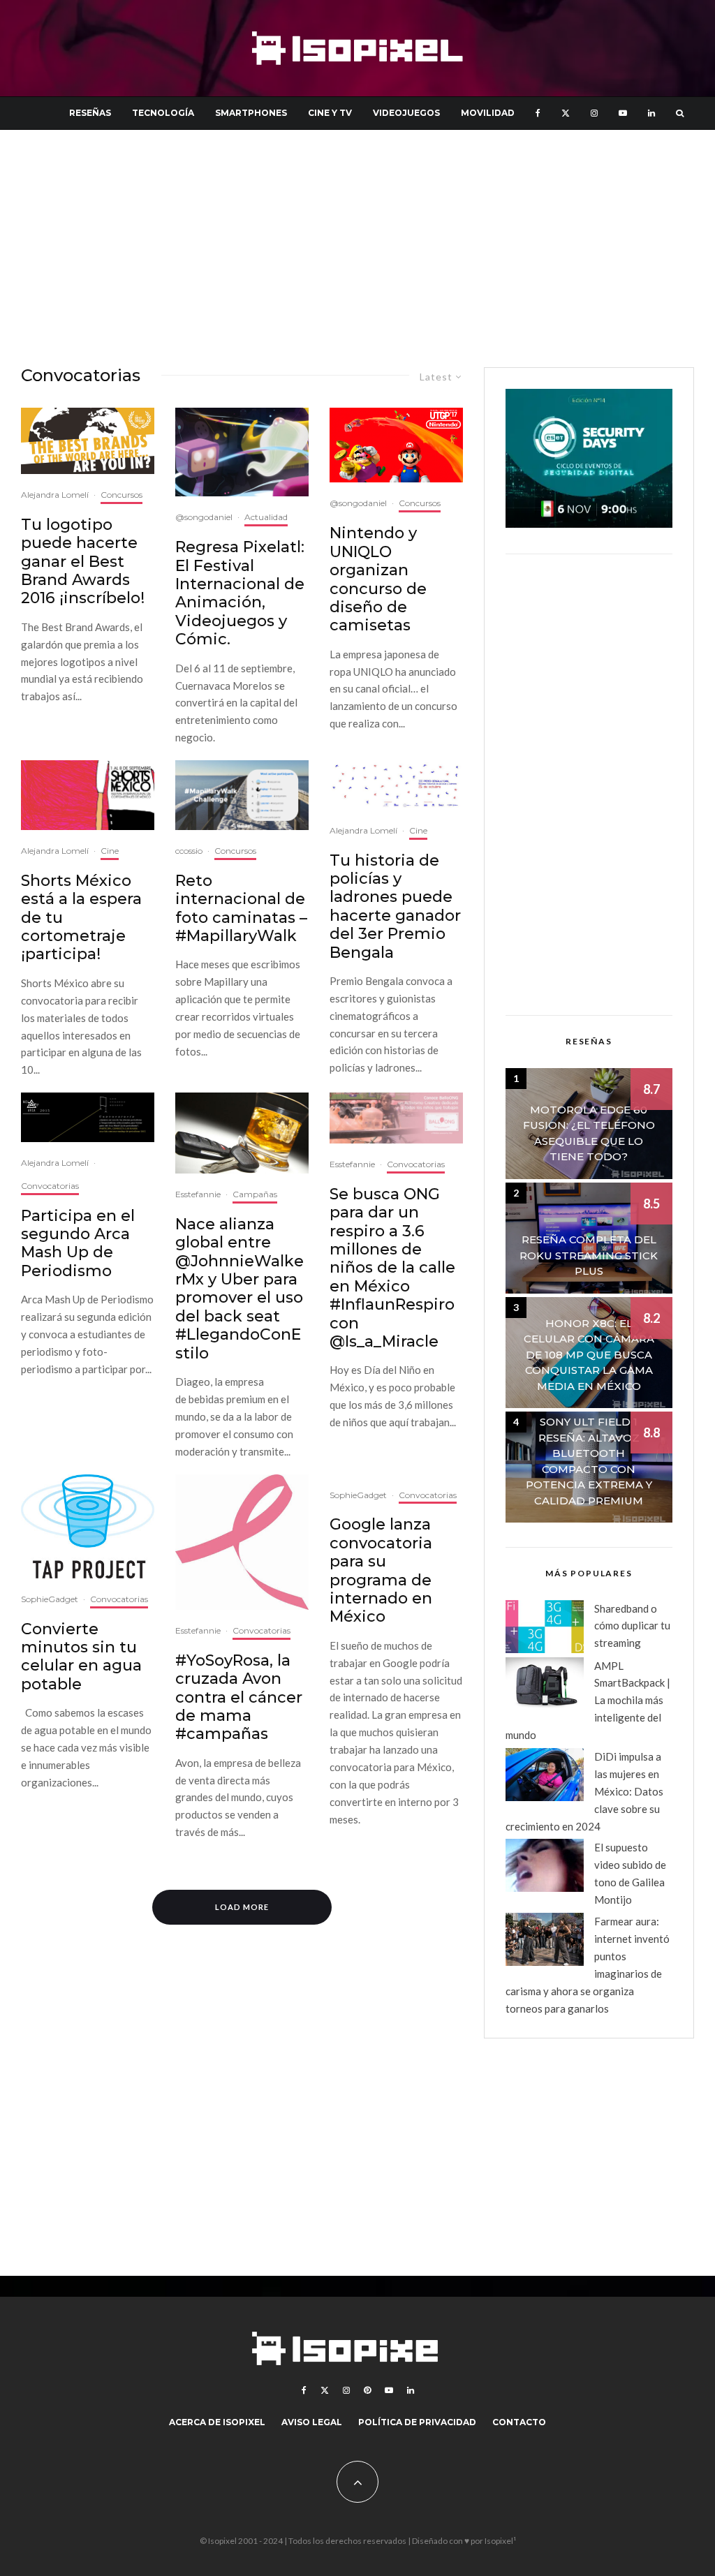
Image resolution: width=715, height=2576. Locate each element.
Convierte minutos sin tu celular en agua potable (81, 1657)
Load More (242, 1907)
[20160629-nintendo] (396, 445)
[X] (566, 113)
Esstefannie (198, 1194)
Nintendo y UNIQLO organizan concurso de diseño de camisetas (378, 579)
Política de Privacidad (417, 2422)
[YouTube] (623, 113)
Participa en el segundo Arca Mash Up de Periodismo (78, 1244)
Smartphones (251, 113)
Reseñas (90, 113)
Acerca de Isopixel (217, 2422)
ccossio (189, 851)
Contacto (519, 2422)
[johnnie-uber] (242, 1133)
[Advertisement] (357, 249)
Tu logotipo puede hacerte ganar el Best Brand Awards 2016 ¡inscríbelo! (83, 562)
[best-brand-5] (88, 441)
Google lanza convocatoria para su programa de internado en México (381, 1571)
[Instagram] (594, 113)
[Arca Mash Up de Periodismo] (88, 1117)
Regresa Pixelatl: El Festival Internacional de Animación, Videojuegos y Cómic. (240, 593)
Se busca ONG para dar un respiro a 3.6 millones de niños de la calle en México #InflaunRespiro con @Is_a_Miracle (392, 1268)
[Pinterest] (367, 2390)
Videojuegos (406, 113)
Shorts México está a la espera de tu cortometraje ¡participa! (81, 918)
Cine (110, 851)
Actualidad (266, 517)
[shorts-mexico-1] (88, 795)
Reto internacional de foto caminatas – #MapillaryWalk (241, 909)
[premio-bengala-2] (396, 785)
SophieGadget (50, 1599)
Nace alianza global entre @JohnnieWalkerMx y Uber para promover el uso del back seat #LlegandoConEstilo (239, 1289)
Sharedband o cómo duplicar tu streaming (632, 1626)
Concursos (121, 495)
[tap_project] (88, 1526)
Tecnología (163, 113)
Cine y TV (330, 113)
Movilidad (488, 113)
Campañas (255, 1194)
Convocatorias (50, 1186)
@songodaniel (204, 517)
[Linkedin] (651, 113)
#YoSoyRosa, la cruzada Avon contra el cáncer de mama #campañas (239, 1698)
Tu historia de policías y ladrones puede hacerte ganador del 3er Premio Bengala (395, 907)
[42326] (242, 1542)
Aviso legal (312, 2422)
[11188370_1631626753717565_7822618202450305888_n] (396, 1118)
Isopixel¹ (500, 2541)
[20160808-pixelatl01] (242, 452)
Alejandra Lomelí (55, 495)
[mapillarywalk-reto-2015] (242, 795)
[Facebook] (538, 113)
